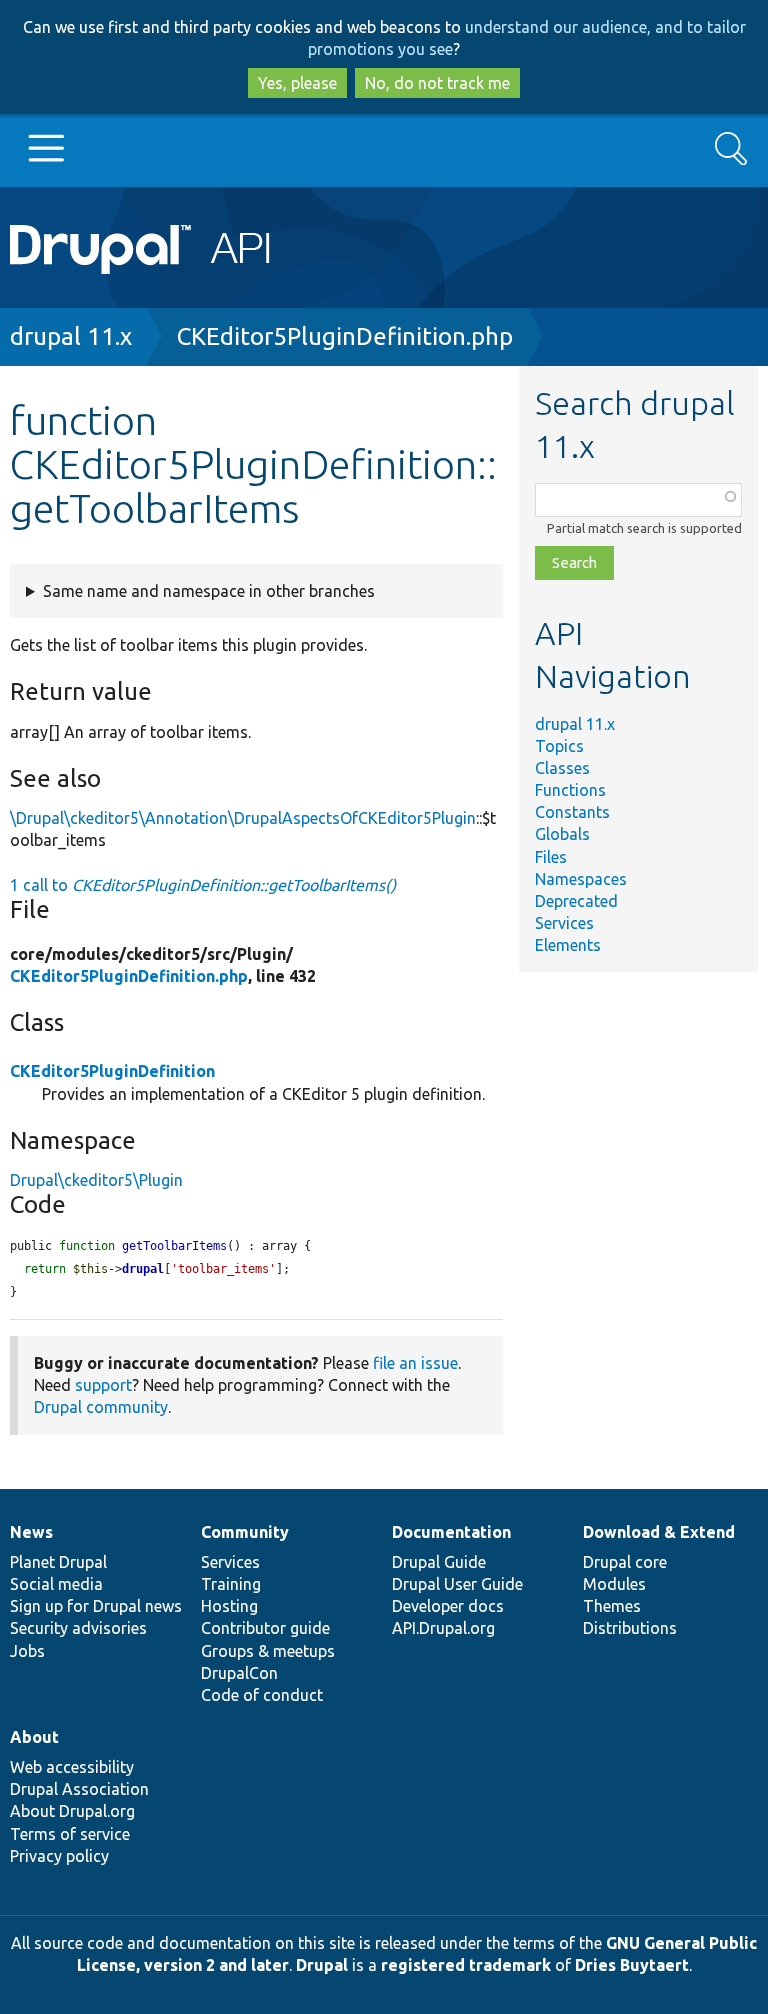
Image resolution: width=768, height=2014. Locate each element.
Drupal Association (79, 1789)
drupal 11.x (71, 336)
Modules (614, 1584)
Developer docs (448, 1606)
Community (245, 1532)
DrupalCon (239, 1673)
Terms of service (70, 1834)
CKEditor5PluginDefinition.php (345, 336)
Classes (562, 768)
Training (231, 1584)
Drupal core (625, 1562)
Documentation (451, 1532)
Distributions (630, 1628)
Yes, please (297, 83)
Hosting (229, 1606)
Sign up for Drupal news (96, 1606)
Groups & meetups (268, 1651)
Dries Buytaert (632, 1965)
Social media (56, 1584)
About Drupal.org (72, 1811)
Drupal (322, 1965)
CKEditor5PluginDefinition (112, 1071)
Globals (562, 834)
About (34, 1737)
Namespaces (581, 879)
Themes (612, 1606)
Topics (559, 746)
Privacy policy (59, 1856)
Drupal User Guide (457, 1584)
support (103, 1385)
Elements (568, 945)
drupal (143, 1269)
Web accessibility (72, 1767)
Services (564, 923)
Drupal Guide (439, 1562)
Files (551, 857)
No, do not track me (437, 83)
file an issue (415, 1363)
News (31, 1532)
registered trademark (466, 1965)
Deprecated (576, 901)
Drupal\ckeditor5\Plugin (96, 1180)
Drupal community (101, 1407)
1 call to (203, 885)
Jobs (27, 1651)
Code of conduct (262, 1695)
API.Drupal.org (443, 1628)
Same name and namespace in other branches (209, 591)
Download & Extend (659, 1532)
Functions (570, 790)
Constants (572, 812)
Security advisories (78, 1628)
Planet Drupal (58, 1562)
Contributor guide (265, 1628)
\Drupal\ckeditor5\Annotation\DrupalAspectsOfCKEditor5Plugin (243, 818)
